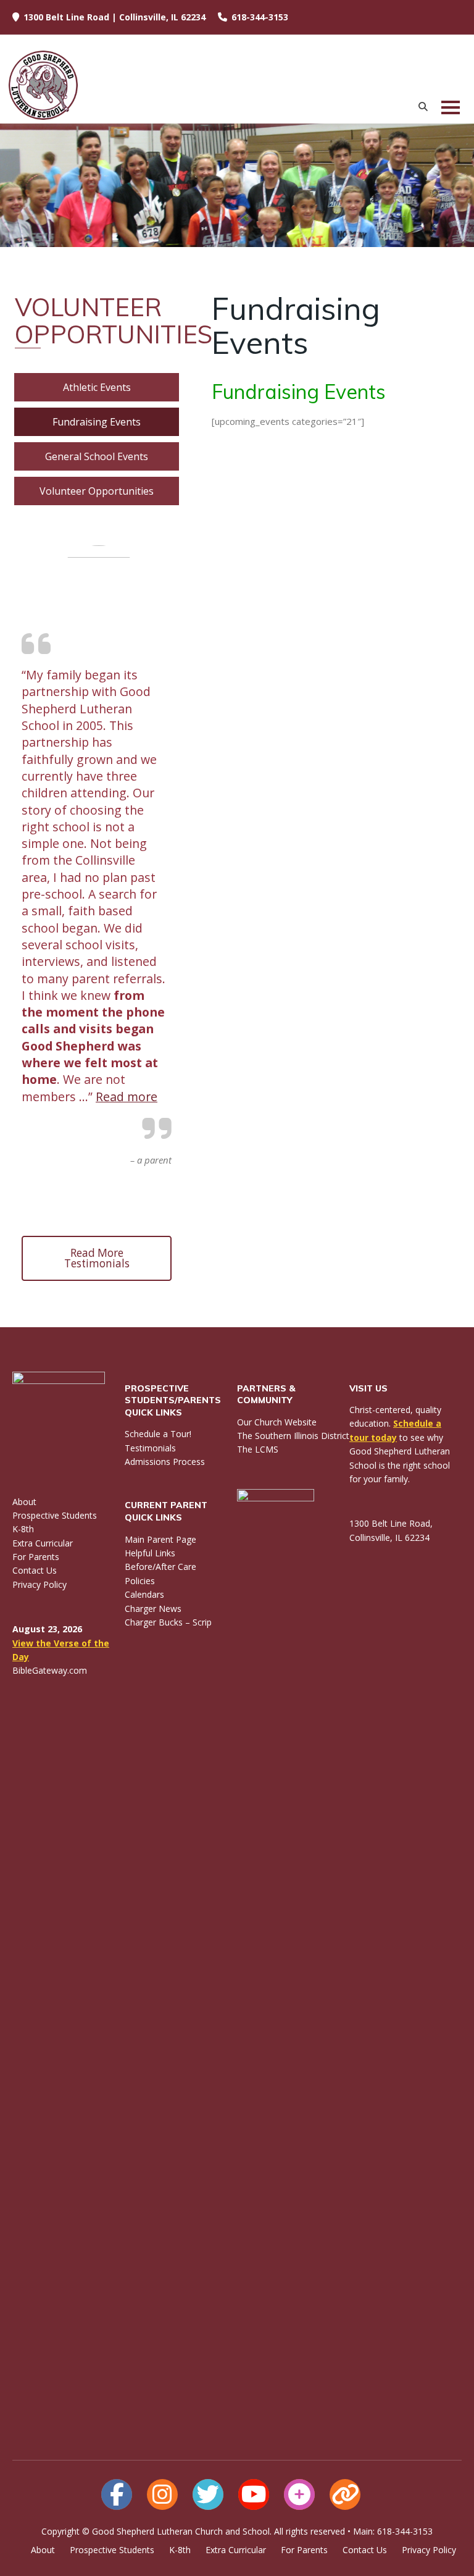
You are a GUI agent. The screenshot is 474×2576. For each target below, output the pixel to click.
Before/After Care (160, 1567)
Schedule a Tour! (158, 1434)
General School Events (97, 456)
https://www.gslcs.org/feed (345, 2494)
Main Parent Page (160, 1539)
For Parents (36, 1557)
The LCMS (258, 1449)
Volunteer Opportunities (97, 491)
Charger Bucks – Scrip (168, 1622)
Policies (140, 1581)
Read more (127, 1097)
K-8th (23, 1529)
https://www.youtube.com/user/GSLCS (254, 2494)
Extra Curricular (43, 1543)
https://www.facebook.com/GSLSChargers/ (117, 2494)
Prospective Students (55, 1515)
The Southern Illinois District (293, 1436)
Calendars (144, 1594)
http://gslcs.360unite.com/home (299, 2494)
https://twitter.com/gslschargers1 (208, 2494)
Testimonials (150, 1448)
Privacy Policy (39, 1584)
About (24, 1502)
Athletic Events (97, 387)
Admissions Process (165, 1462)
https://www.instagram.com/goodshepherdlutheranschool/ (162, 2494)
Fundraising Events (97, 422)
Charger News (153, 1609)
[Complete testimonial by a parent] (99, 554)
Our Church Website (277, 1422)
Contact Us (35, 1570)
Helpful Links (150, 1553)
